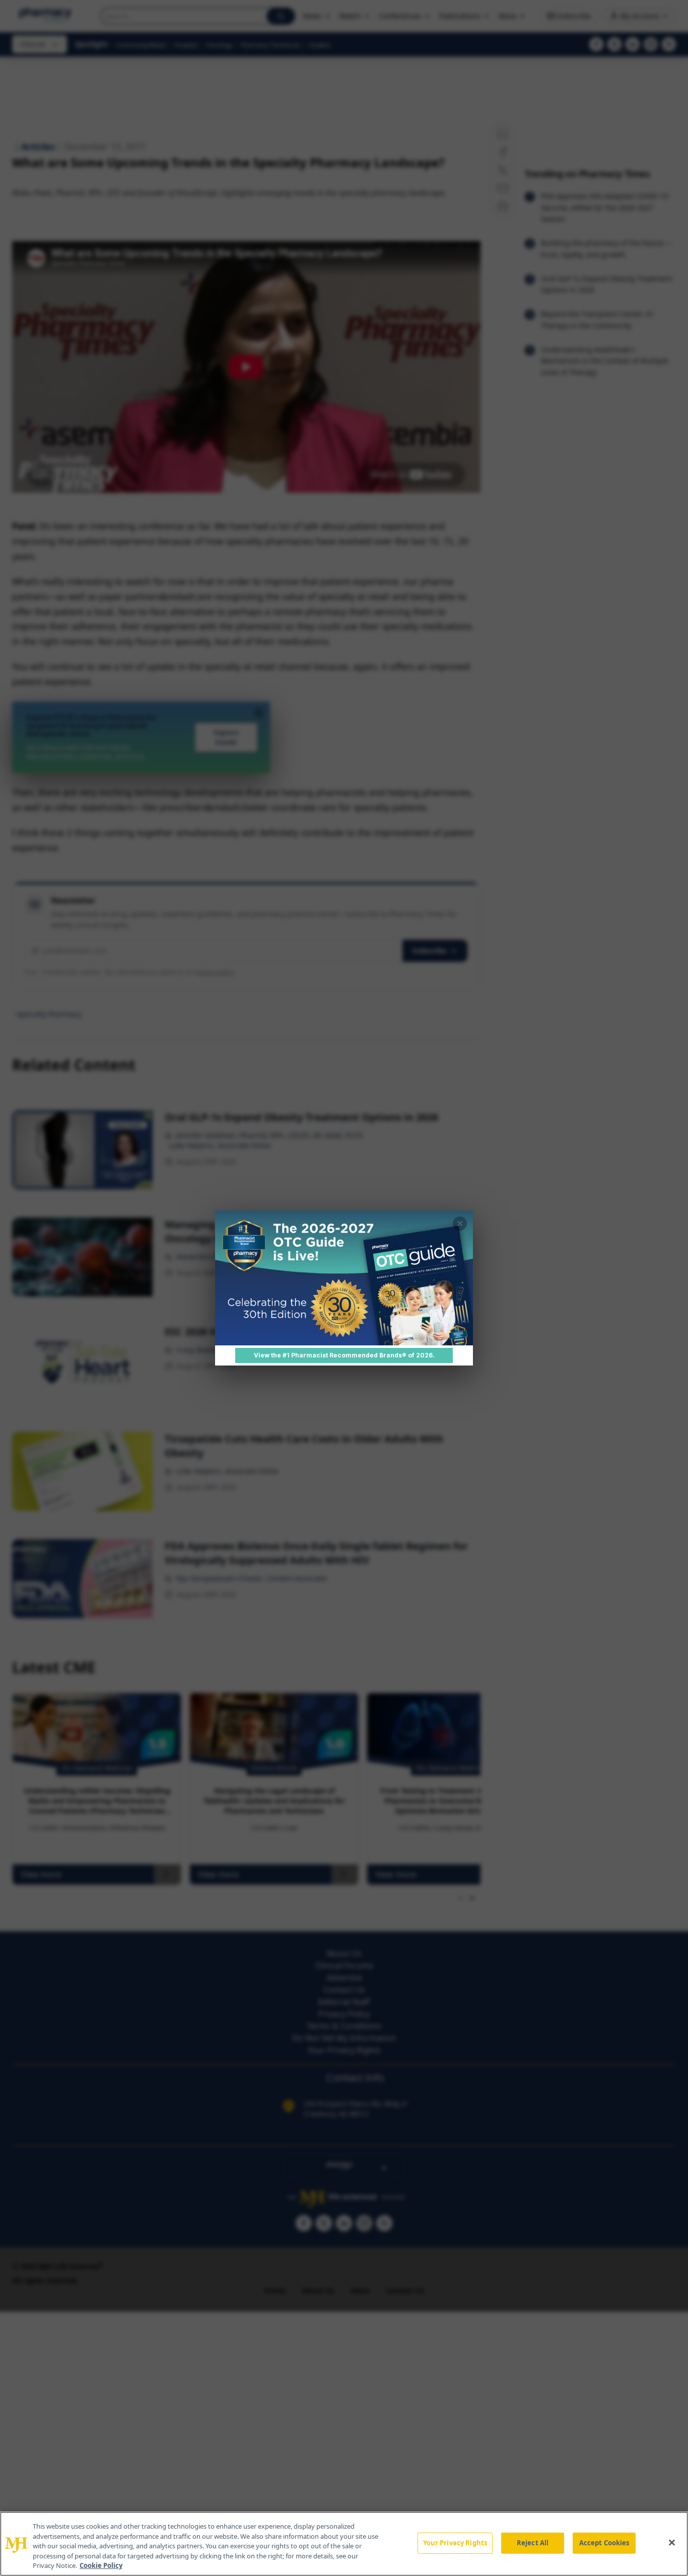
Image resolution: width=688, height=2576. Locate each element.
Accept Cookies (604, 2543)
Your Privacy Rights (455, 2543)
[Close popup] (460, 1224)
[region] (344, 2544)
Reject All (533, 2543)
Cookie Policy (101, 2565)
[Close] (672, 2543)
